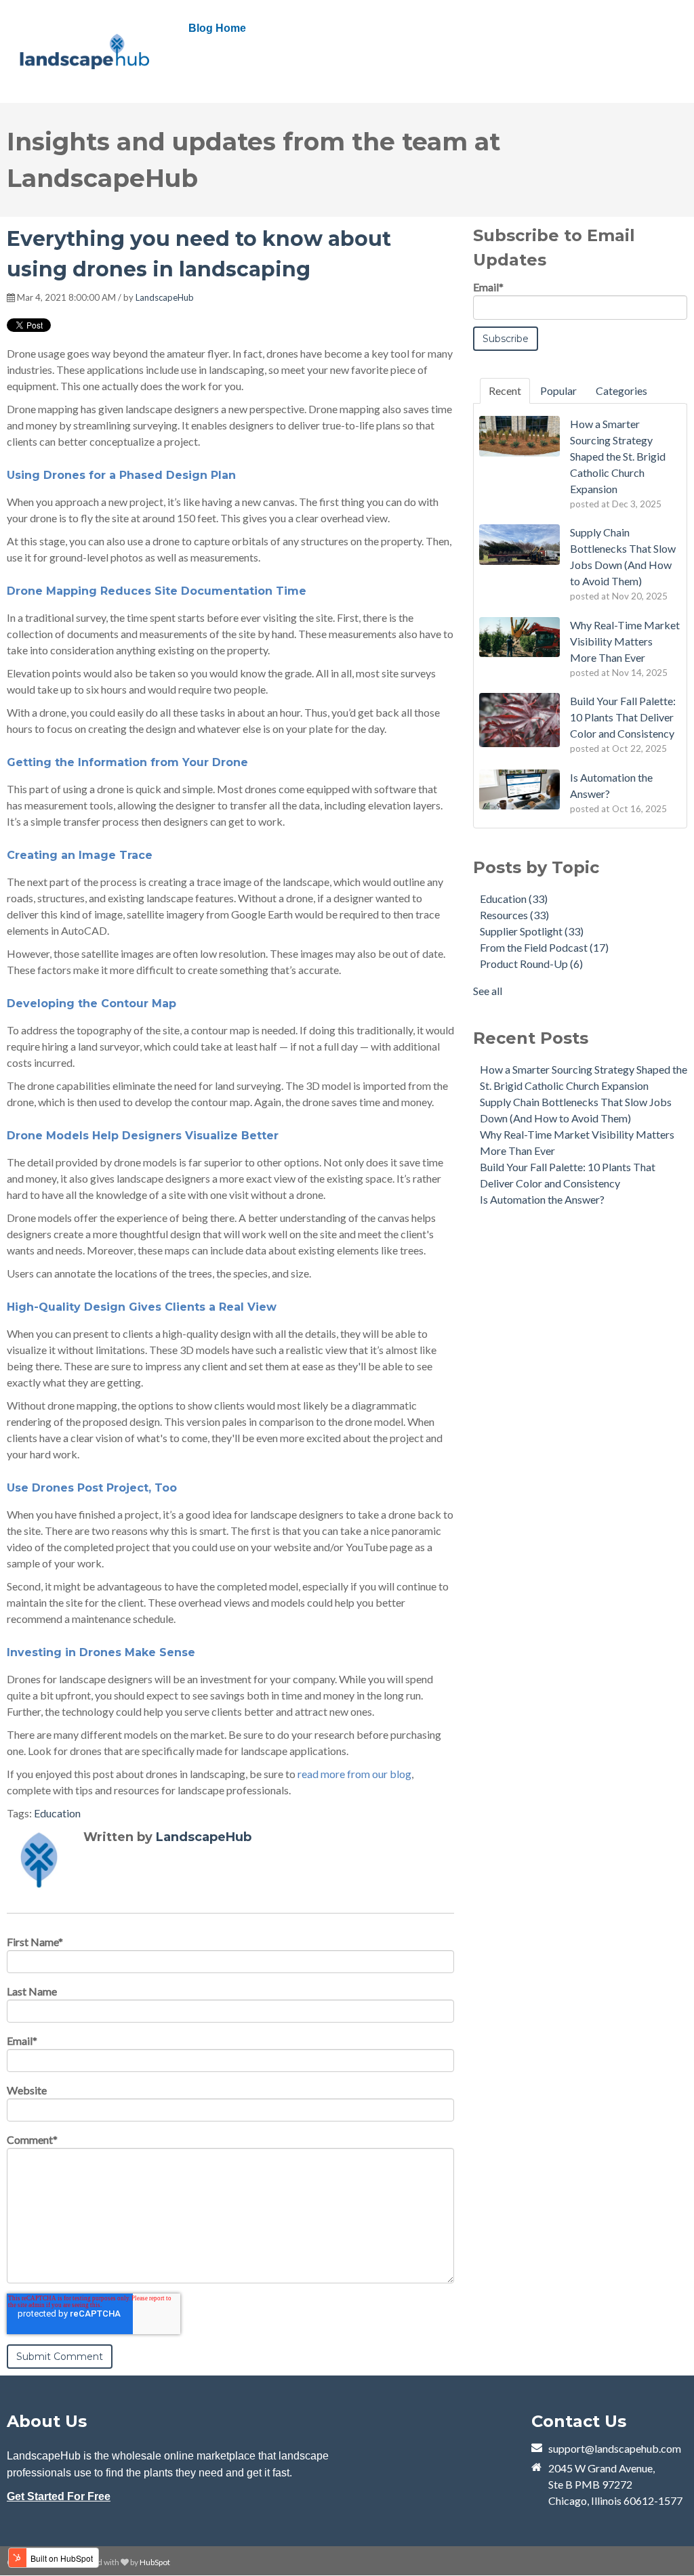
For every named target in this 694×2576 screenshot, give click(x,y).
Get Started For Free (59, 2496)
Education (57, 1813)
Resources (514, 915)
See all (488, 991)
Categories (621, 390)
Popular (558, 390)
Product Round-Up (531, 964)
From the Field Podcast (544, 947)
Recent (505, 390)
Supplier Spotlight (532, 931)
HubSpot (155, 2562)
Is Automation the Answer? (542, 1199)
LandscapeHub (165, 297)
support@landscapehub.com (615, 2448)
